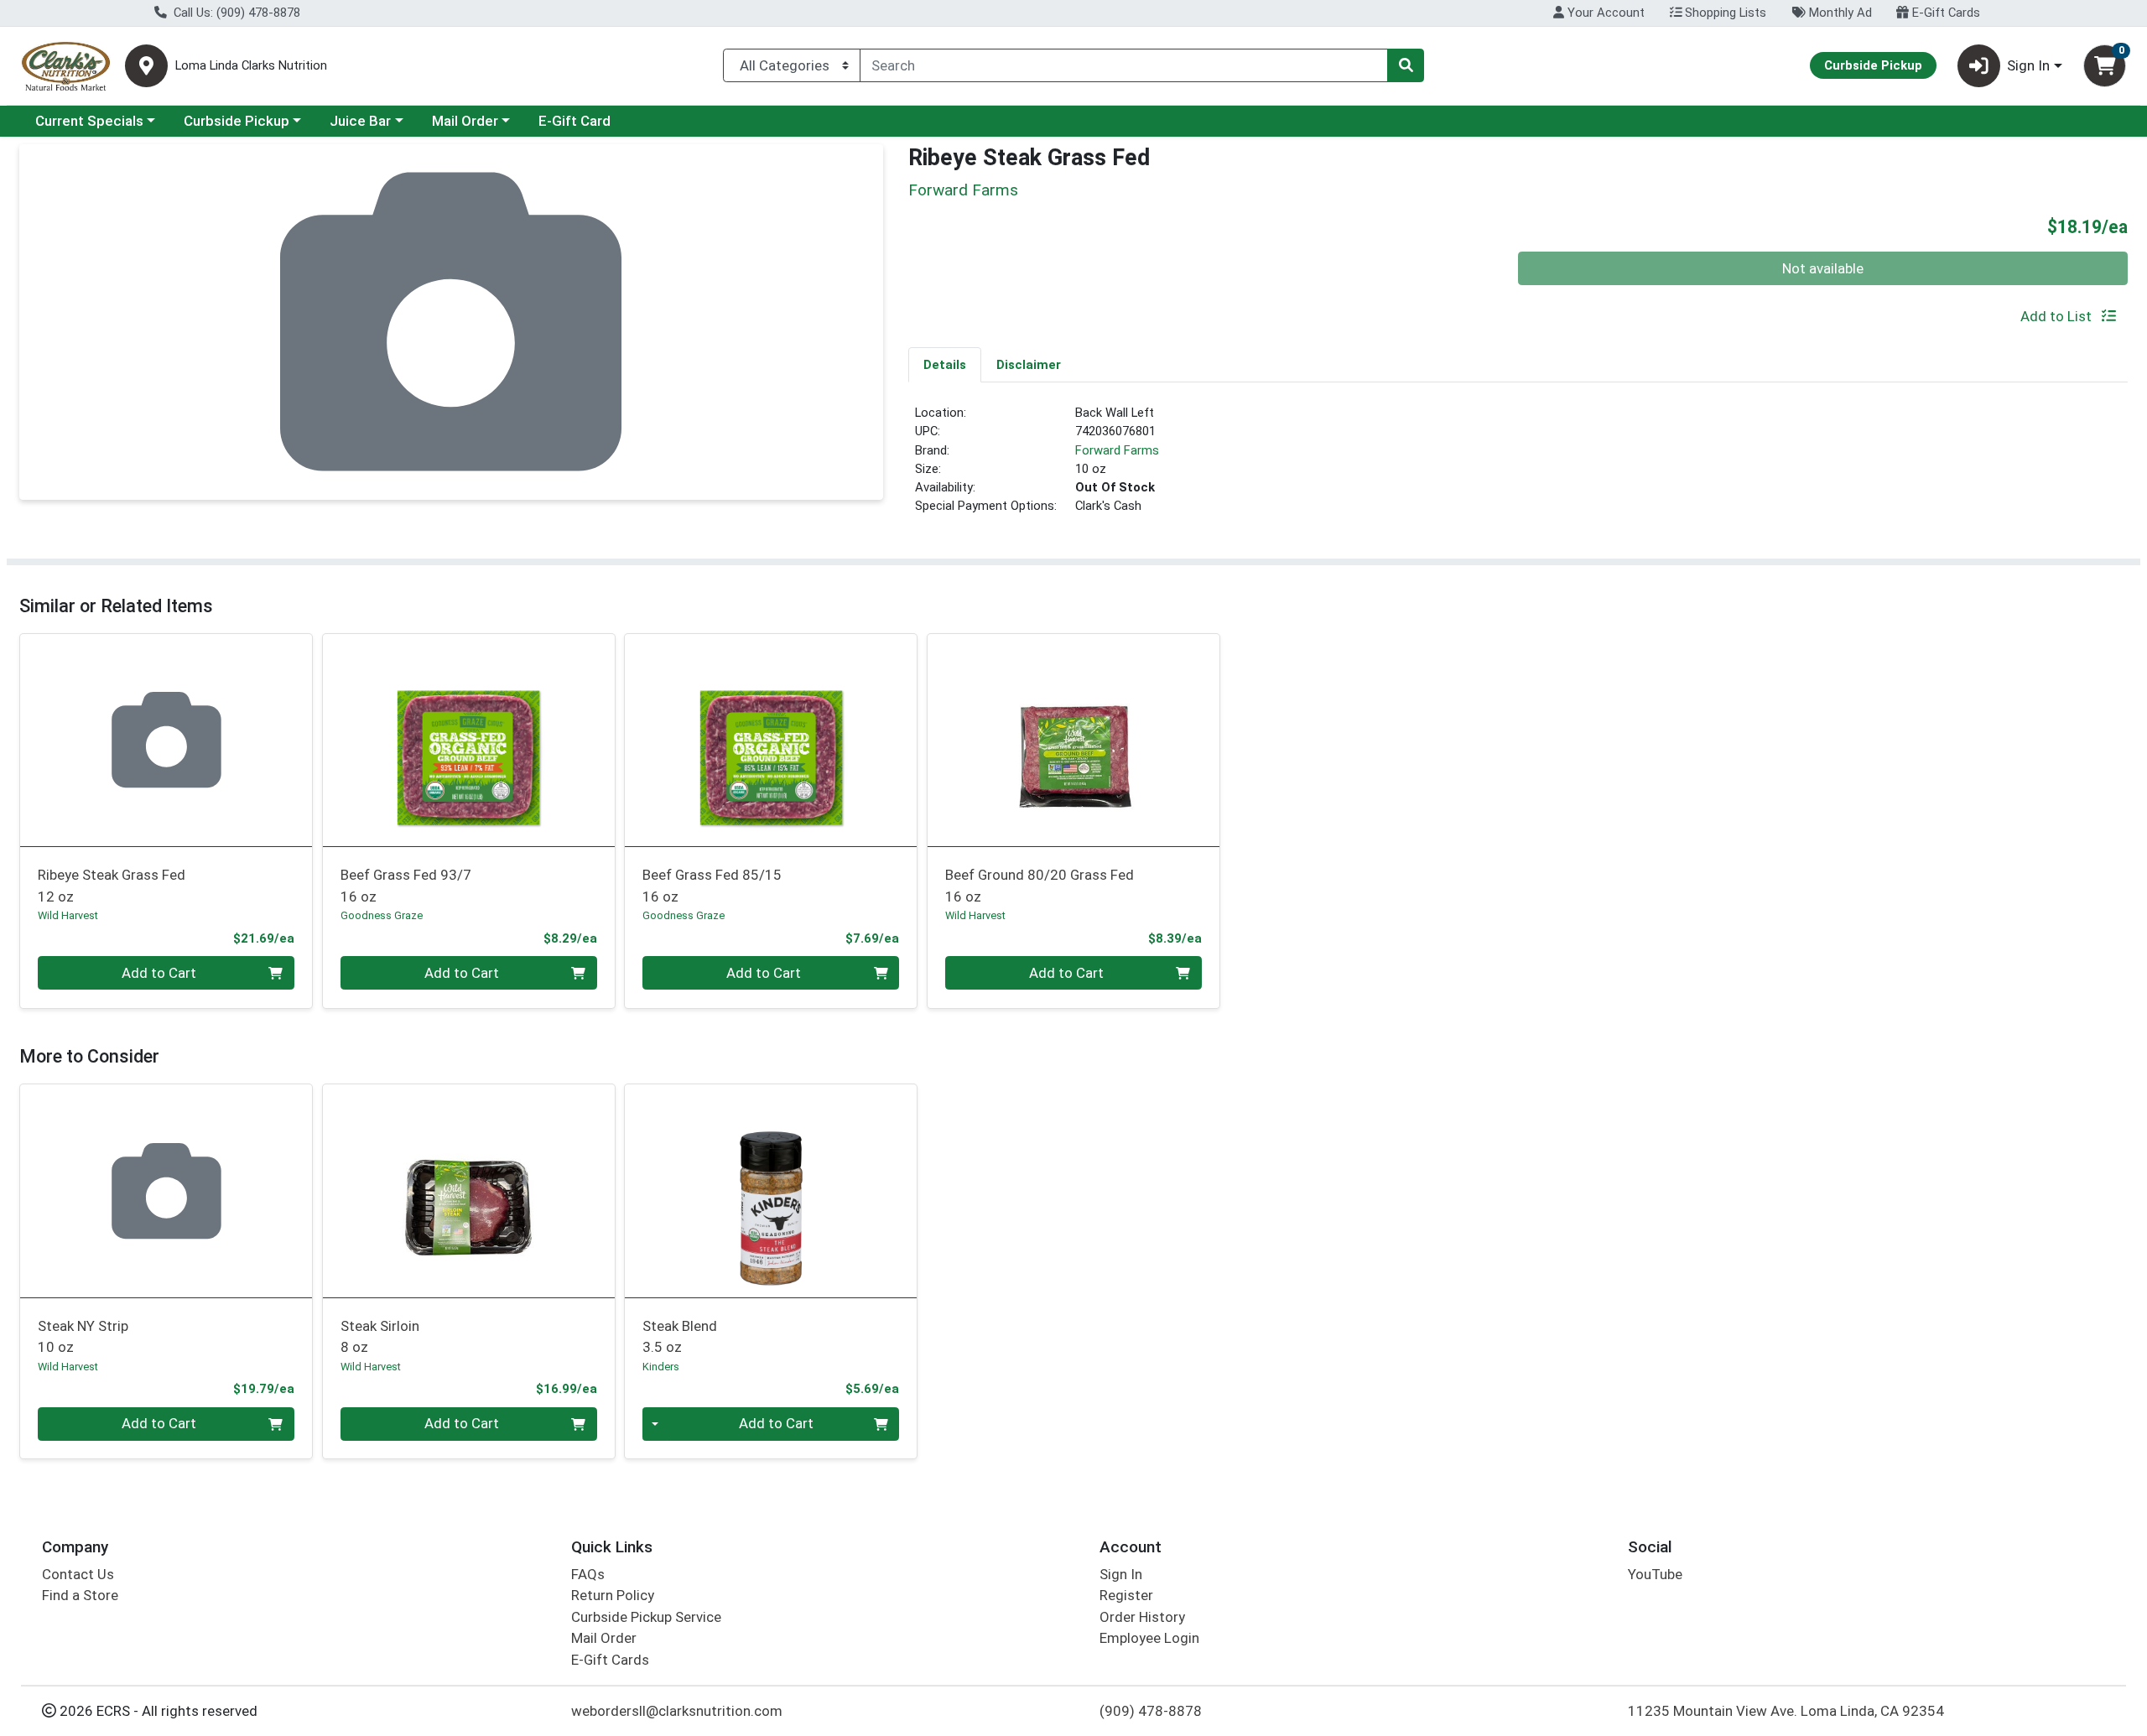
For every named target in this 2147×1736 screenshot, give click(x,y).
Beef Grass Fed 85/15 (712, 885)
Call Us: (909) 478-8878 (235, 13)
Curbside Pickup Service (646, 1617)
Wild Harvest (68, 915)
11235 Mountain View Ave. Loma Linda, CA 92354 (1786, 1711)
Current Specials (89, 121)
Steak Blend (680, 1336)
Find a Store (80, 1595)
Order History (1142, 1617)
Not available (1823, 268)
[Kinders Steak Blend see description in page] (771, 1191)
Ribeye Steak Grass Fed (112, 885)
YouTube (1655, 1574)
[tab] (945, 364)
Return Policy (613, 1595)
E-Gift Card (574, 121)
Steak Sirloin (380, 1336)
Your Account (1604, 13)
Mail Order (465, 121)
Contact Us (78, 1574)
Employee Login (1149, 1638)
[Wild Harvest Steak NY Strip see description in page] (166, 1191)
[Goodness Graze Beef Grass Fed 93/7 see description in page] (468, 740)
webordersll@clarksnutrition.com (677, 1711)
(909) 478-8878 (1151, 1711)
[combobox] (1124, 65)
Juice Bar (360, 121)
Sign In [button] (2028, 65)
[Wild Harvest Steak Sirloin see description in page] (468, 1191)
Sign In (1121, 1574)
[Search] (1406, 65)
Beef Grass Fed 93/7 (406, 885)
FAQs (588, 1574)
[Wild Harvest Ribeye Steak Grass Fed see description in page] (166, 740)
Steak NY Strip (83, 1336)
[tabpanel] (1518, 466)
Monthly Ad (1839, 13)
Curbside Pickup (237, 121)
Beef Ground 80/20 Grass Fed (1040, 885)
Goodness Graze (382, 915)
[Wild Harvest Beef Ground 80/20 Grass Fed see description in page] (1074, 740)
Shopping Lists (1724, 13)
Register (1126, 1595)
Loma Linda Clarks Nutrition (251, 66)
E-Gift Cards (1944, 13)
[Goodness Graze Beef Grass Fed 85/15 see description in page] (771, 740)
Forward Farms (1117, 450)
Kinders (661, 1367)
